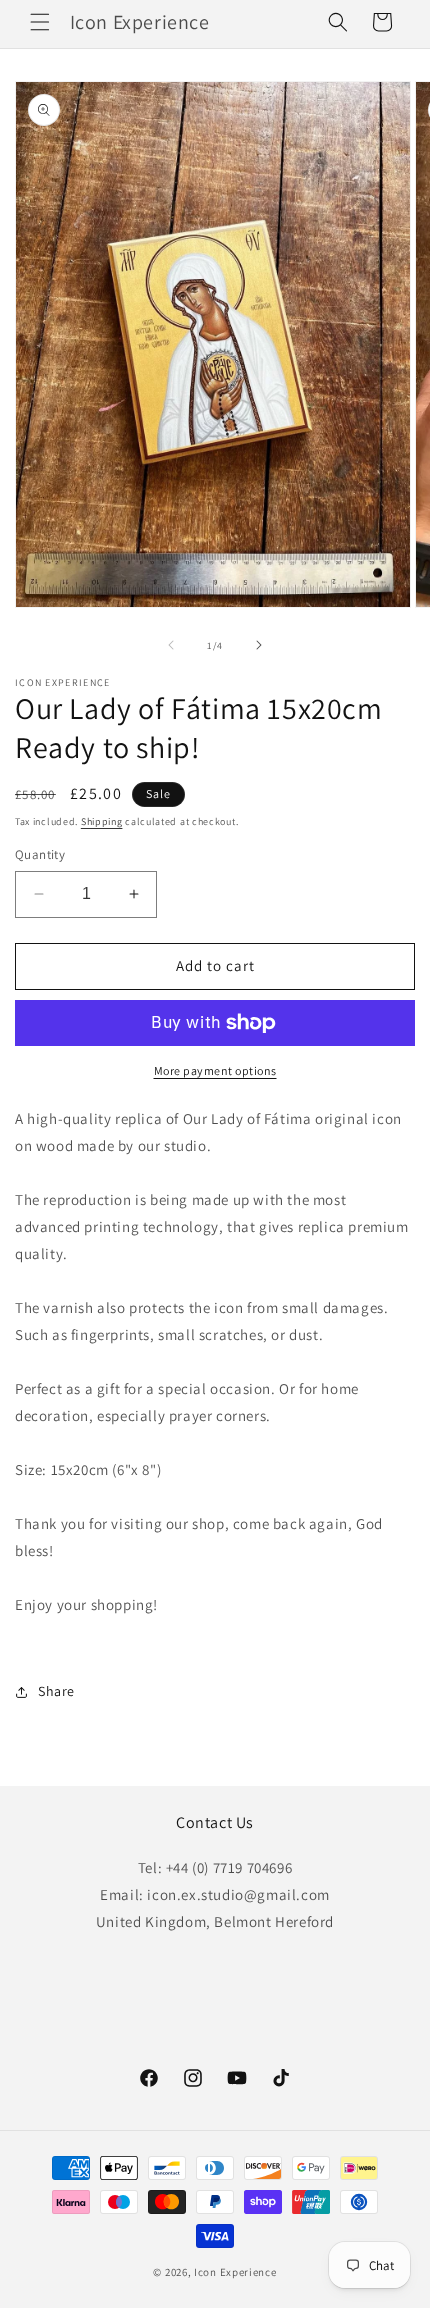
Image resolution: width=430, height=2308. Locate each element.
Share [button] (56, 1691)
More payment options (215, 1070)
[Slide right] (259, 645)
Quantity (40, 854)
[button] (40, 22)
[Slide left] (171, 645)
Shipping (102, 821)
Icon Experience (235, 2272)
